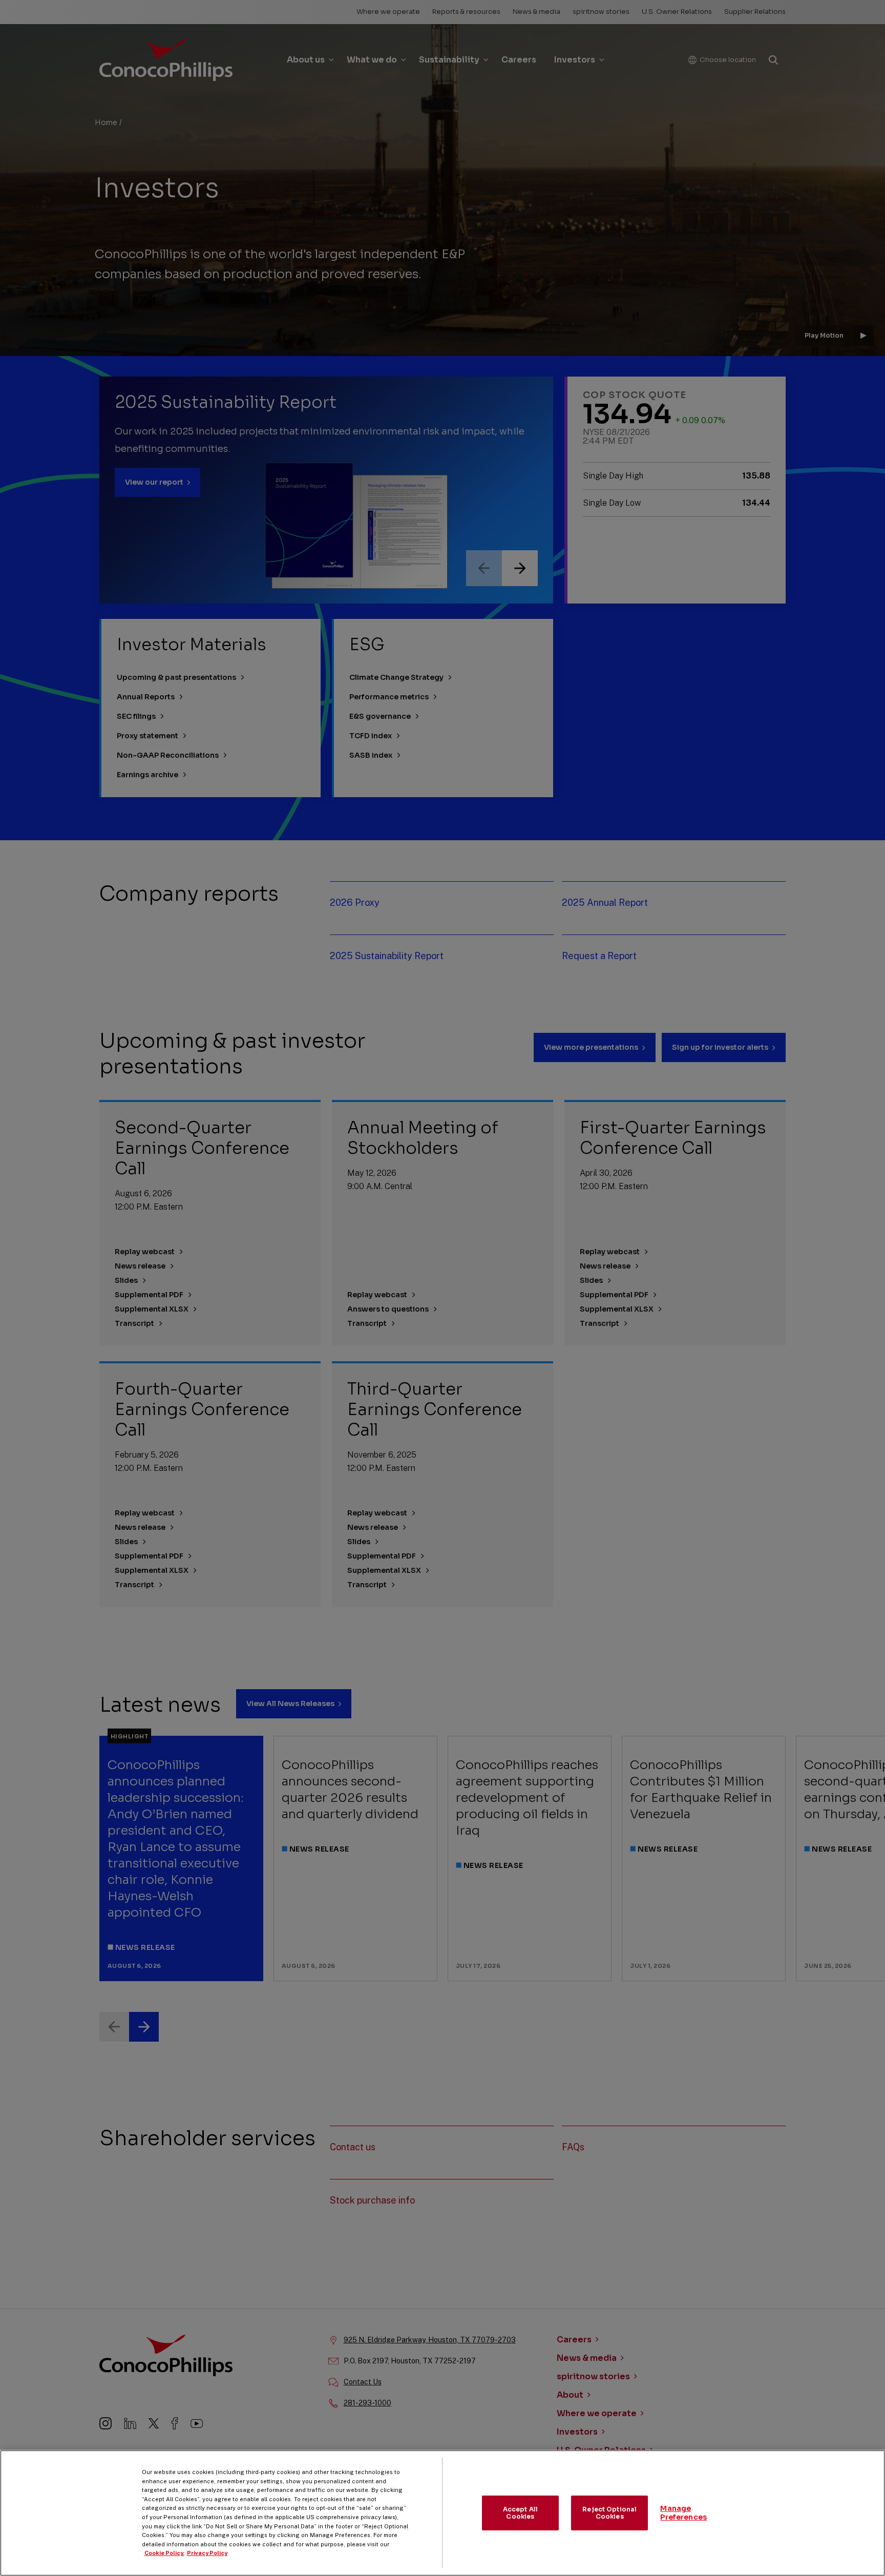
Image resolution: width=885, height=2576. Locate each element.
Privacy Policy (207, 2553)
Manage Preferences (683, 2513)
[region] (442, 2513)
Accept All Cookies (520, 2513)
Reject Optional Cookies (609, 2513)
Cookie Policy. (164, 2553)
